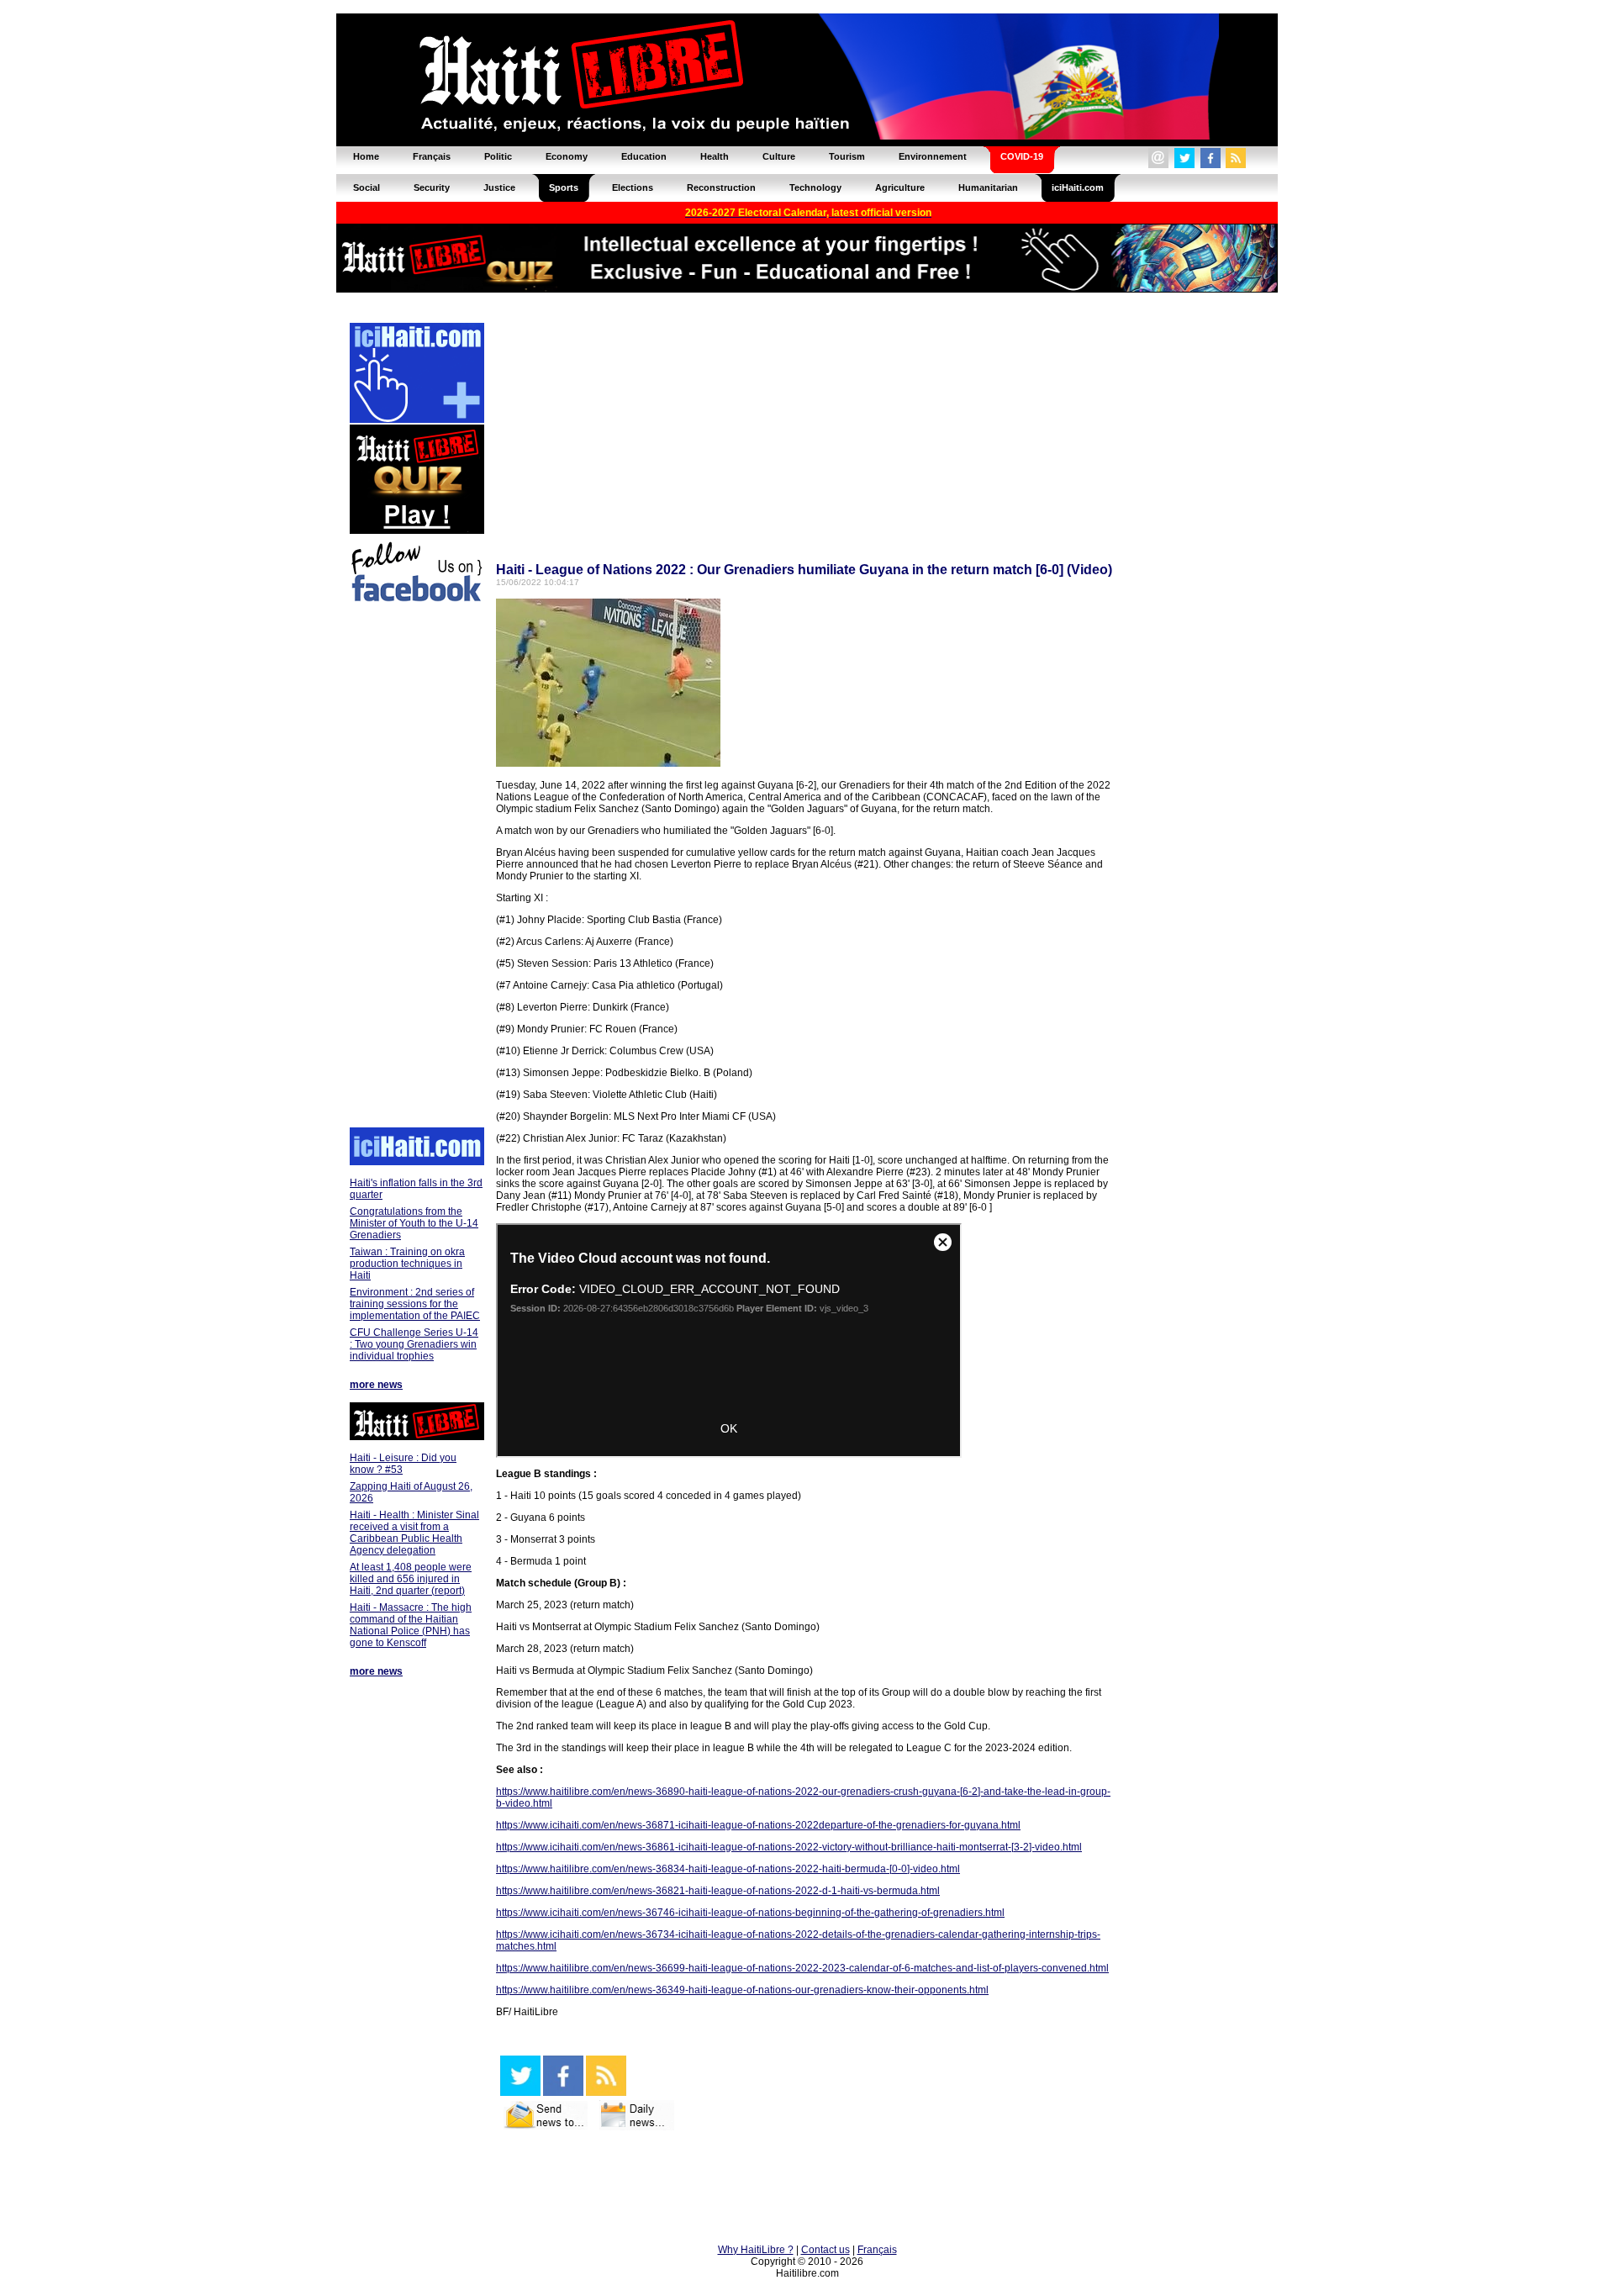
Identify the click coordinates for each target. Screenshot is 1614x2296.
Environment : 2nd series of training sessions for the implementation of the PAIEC (415, 1304)
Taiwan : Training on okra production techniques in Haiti (407, 1264)
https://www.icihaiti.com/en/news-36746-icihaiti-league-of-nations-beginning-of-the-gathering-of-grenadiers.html (750, 1913)
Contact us (825, 2250)
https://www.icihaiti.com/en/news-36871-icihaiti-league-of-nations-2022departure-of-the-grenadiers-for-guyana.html (758, 1825)
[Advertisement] (416, 868)
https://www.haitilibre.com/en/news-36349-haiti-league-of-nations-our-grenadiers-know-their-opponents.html (742, 1990)
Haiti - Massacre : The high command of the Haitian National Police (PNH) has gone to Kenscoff (411, 1625)
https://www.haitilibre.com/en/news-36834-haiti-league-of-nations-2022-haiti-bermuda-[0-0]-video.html (728, 1869)
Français (877, 2250)
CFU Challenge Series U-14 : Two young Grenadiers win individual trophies (414, 1344)
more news (376, 1385)
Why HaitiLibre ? (756, 2250)
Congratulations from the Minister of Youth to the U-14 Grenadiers (414, 1223)
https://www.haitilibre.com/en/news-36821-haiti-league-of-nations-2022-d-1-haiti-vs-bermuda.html (718, 1891)
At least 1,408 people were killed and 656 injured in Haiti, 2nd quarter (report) (411, 1579)
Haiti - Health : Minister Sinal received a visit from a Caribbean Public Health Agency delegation (414, 1533)
